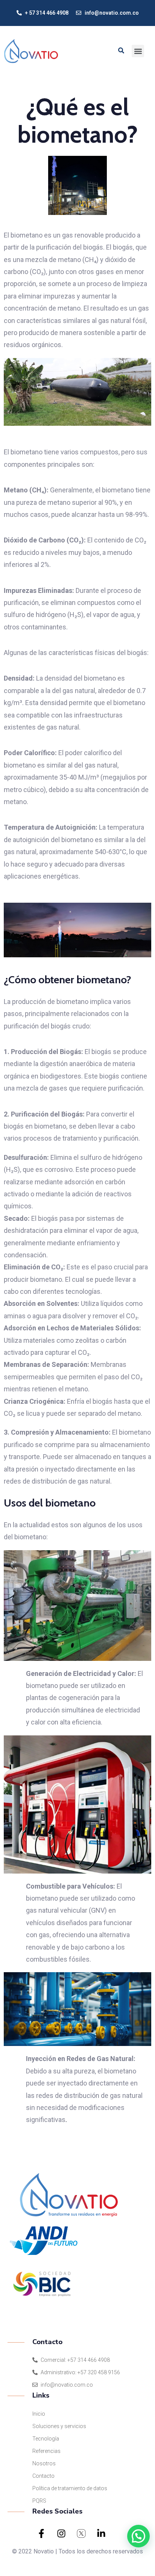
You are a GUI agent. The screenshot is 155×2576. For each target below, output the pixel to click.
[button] (138, 51)
